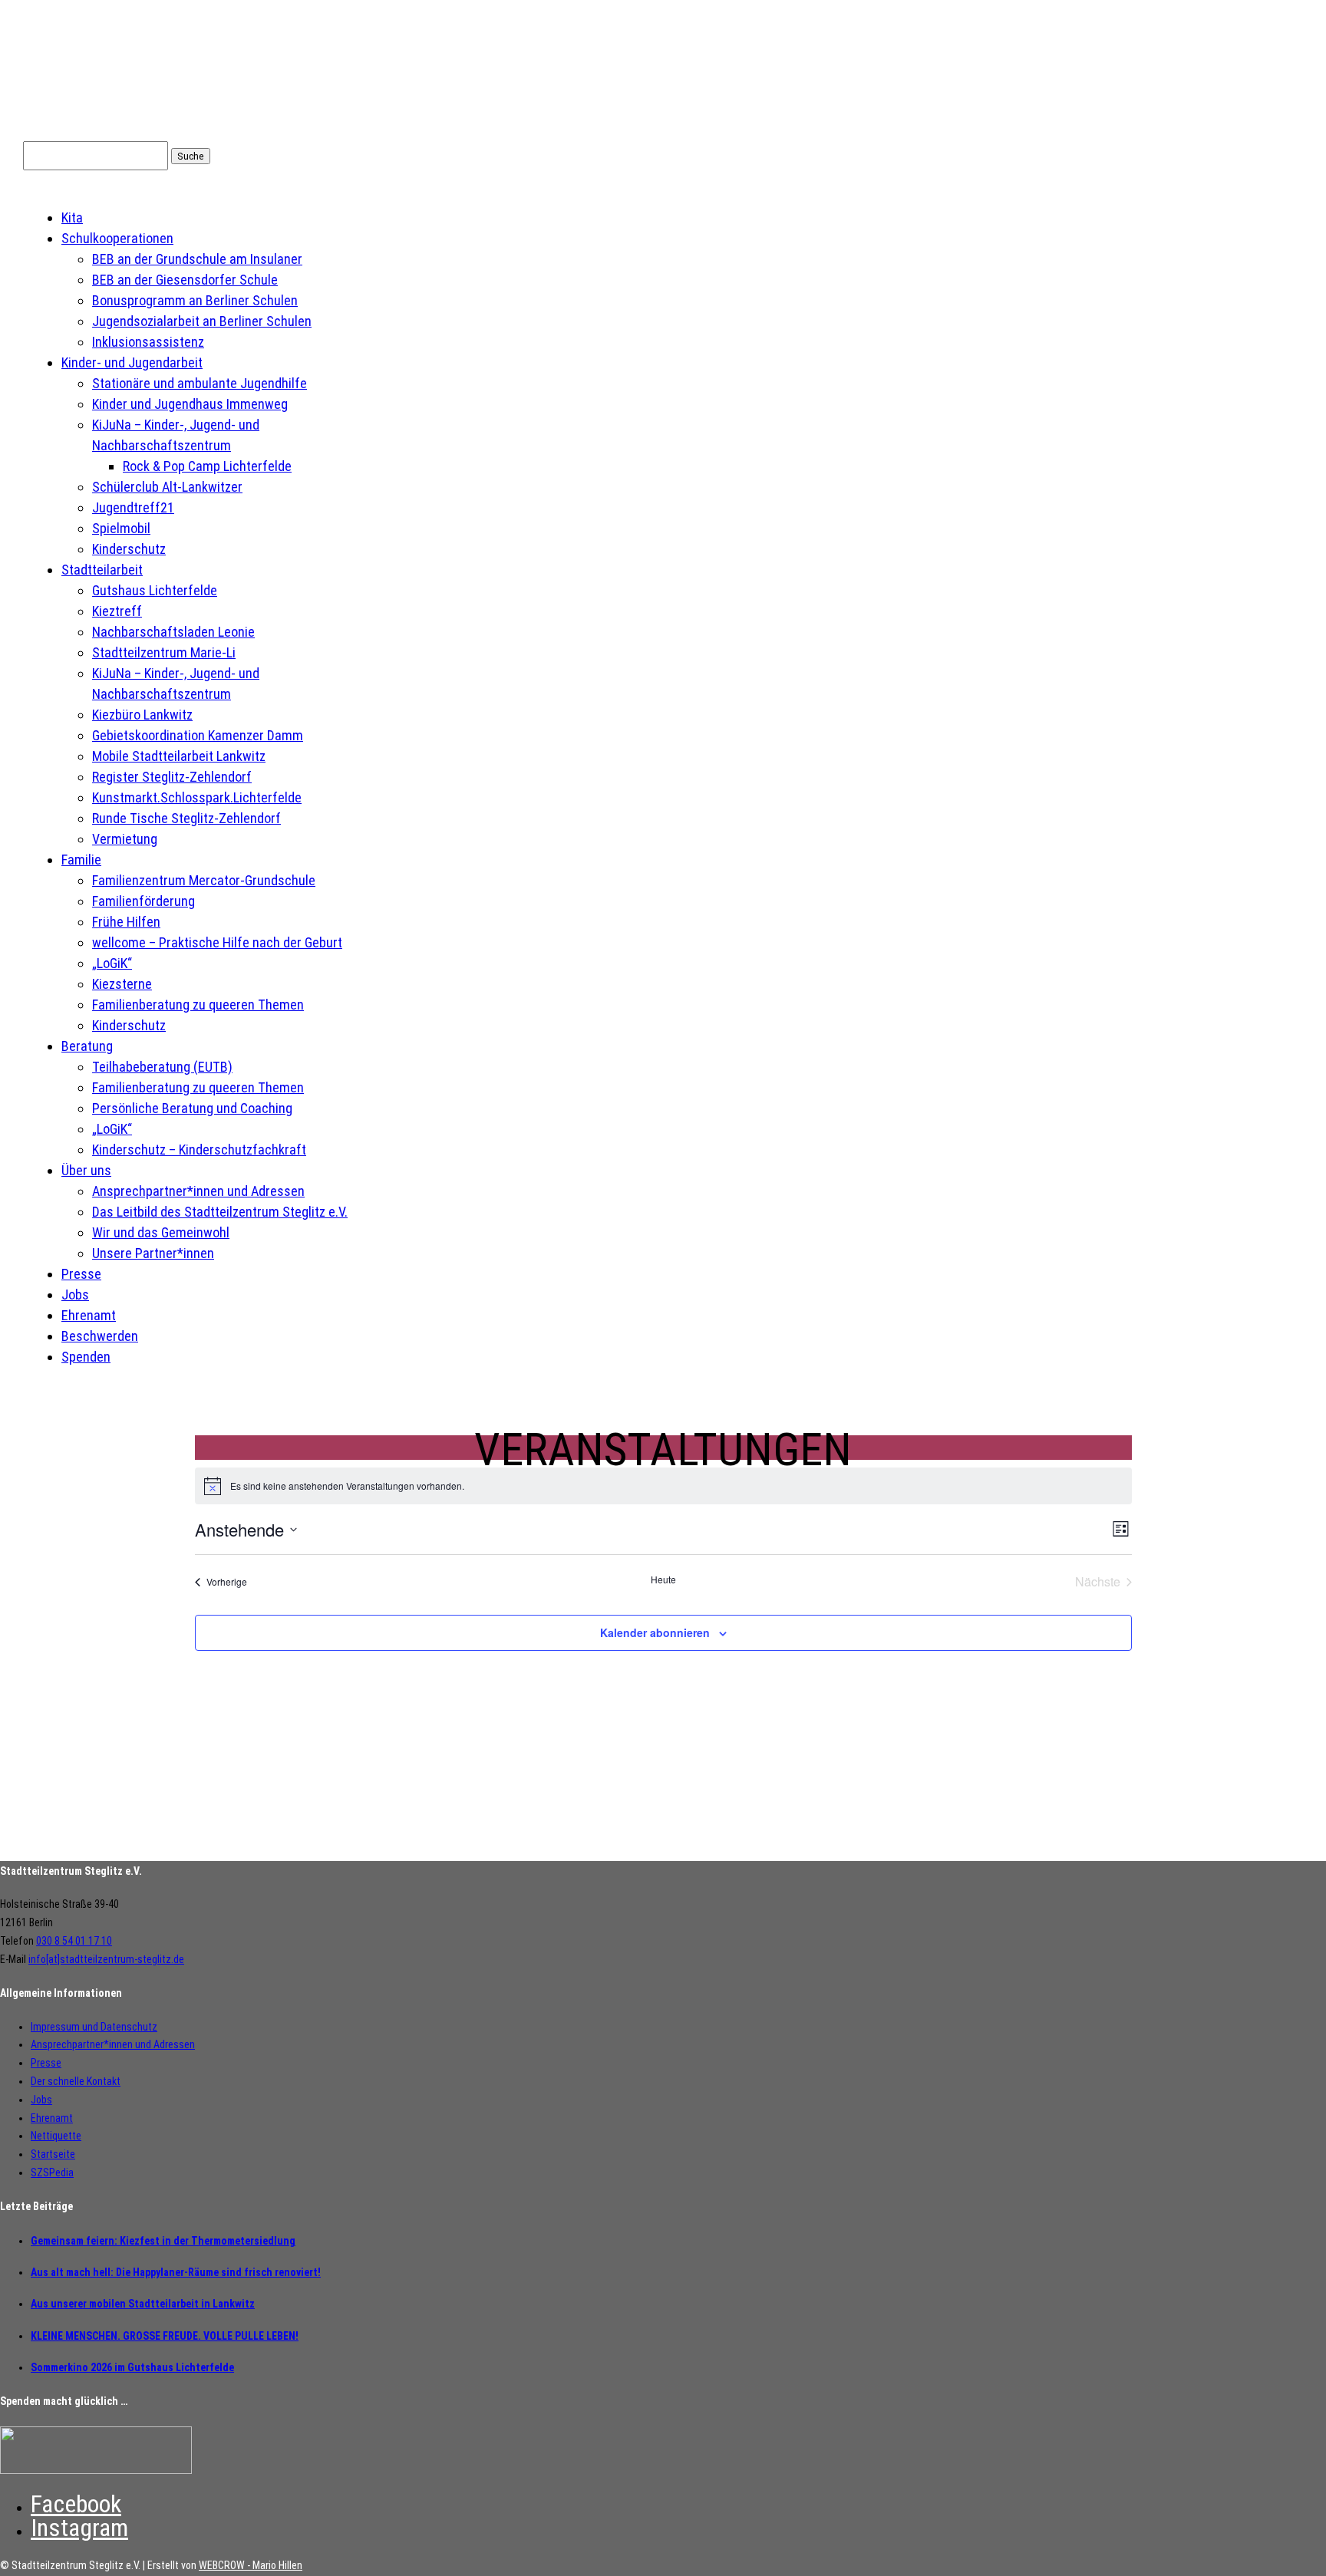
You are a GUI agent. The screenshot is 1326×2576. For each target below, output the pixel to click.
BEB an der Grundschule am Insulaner (197, 259)
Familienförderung (143, 901)
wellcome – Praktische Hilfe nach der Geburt (217, 942)
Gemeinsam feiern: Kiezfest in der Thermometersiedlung (163, 2241)
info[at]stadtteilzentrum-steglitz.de (106, 1959)
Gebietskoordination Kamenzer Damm (198, 735)
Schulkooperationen (117, 238)
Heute (663, 1580)
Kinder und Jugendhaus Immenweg (190, 404)
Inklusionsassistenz (148, 342)
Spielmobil (121, 528)
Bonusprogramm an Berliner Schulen (195, 300)
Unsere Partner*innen (153, 1253)
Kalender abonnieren (655, 1632)
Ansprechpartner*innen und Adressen (198, 1191)
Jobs (75, 1295)
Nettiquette (56, 2136)
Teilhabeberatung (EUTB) (162, 1067)
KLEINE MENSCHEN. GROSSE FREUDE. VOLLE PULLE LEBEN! (165, 2336)
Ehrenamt (89, 1315)
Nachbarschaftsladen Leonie (173, 632)
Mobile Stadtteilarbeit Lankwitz (179, 756)
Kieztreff (117, 611)
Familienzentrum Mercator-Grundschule (204, 880)
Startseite (53, 2154)
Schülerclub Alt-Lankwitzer (167, 487)
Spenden (86, 1357)
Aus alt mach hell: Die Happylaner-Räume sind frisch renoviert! (176, 2272)
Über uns (86, 1170)
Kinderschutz (129, 549)
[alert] (663, 1486)
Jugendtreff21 (133, 507)
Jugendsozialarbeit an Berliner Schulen (202, 321)
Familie (81, 860)
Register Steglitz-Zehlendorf (172, 777)
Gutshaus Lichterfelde (155, 590)
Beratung (87, 1046)
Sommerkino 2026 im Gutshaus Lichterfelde (132, 2367)
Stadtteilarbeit (102, 570)
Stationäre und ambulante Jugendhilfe (200, 383)
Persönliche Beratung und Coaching (192, 1108)
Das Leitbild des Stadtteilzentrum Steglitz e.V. (220, 1212)
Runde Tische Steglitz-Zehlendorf (186, 818)
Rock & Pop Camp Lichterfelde (207, 466)
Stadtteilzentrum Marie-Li (164, 652)
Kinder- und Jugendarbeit (132, 362)
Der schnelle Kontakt (76, 2081)
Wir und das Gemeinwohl (161, 1232)
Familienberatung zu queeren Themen (198, 1005)
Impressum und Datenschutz (94, 2027)
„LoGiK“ (112, 963)
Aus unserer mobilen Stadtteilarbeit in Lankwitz (143, 2304)
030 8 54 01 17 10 (74, 1941)
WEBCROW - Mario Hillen (251, 2565)
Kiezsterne (122, 984)
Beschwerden (100, 1336)
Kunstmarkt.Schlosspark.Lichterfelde (197, 797)
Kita (72, 217)
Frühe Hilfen (126, 922)
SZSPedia (52, 2172)
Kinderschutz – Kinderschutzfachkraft (199, 1150)
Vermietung (125, 839)
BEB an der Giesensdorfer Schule (185, 280)
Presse (81, 1274)
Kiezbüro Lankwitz (142, 715)
